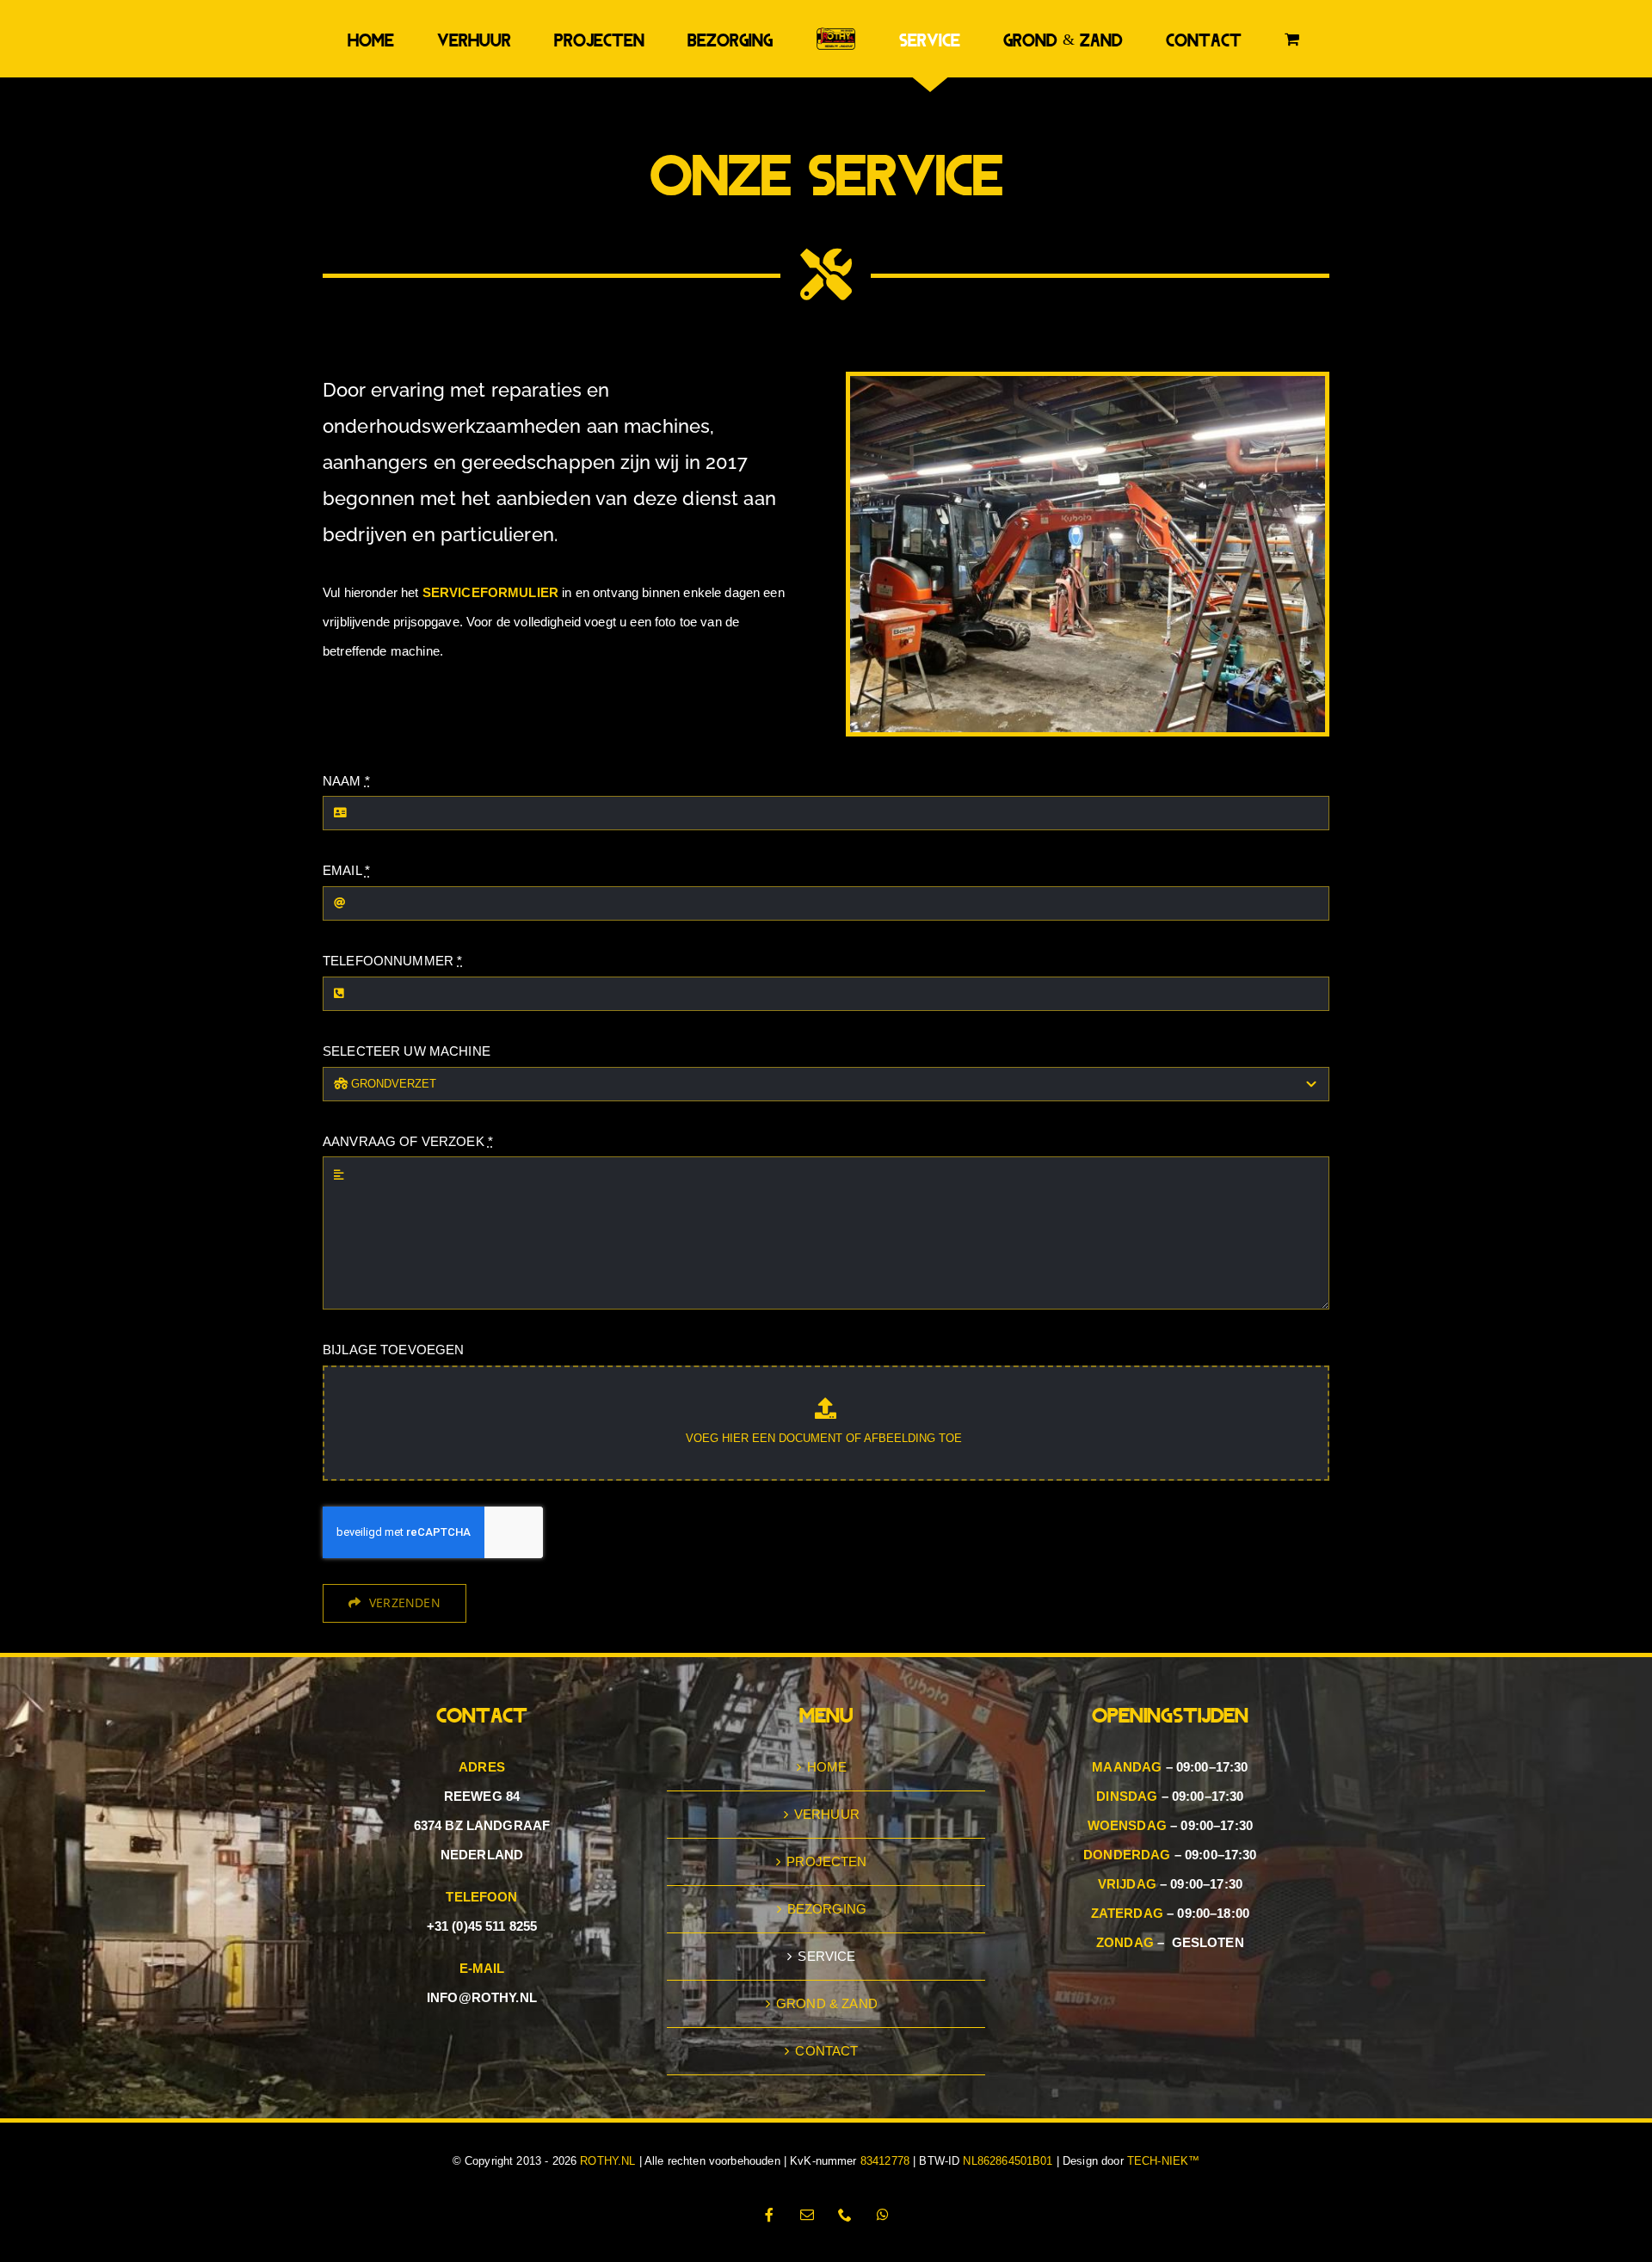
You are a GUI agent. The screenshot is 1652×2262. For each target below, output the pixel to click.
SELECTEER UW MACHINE (407, 1123)
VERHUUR (827, 1886)
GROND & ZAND (827, 2076)
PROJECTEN (826, 1934)
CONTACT (826, 2123)
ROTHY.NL (607, 2233)
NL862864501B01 (1008, 2233)
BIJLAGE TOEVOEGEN (394, 1422)
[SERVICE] (1088, 455)
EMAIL (346, 943)
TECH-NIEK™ (1164, 2233)
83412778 (885, 2233)
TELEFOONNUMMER (392, 1033)
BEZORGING (827, 1981)
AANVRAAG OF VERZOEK (408, 1214)
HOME (827, 1839)
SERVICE (826, 2028)
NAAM (346, 853)
